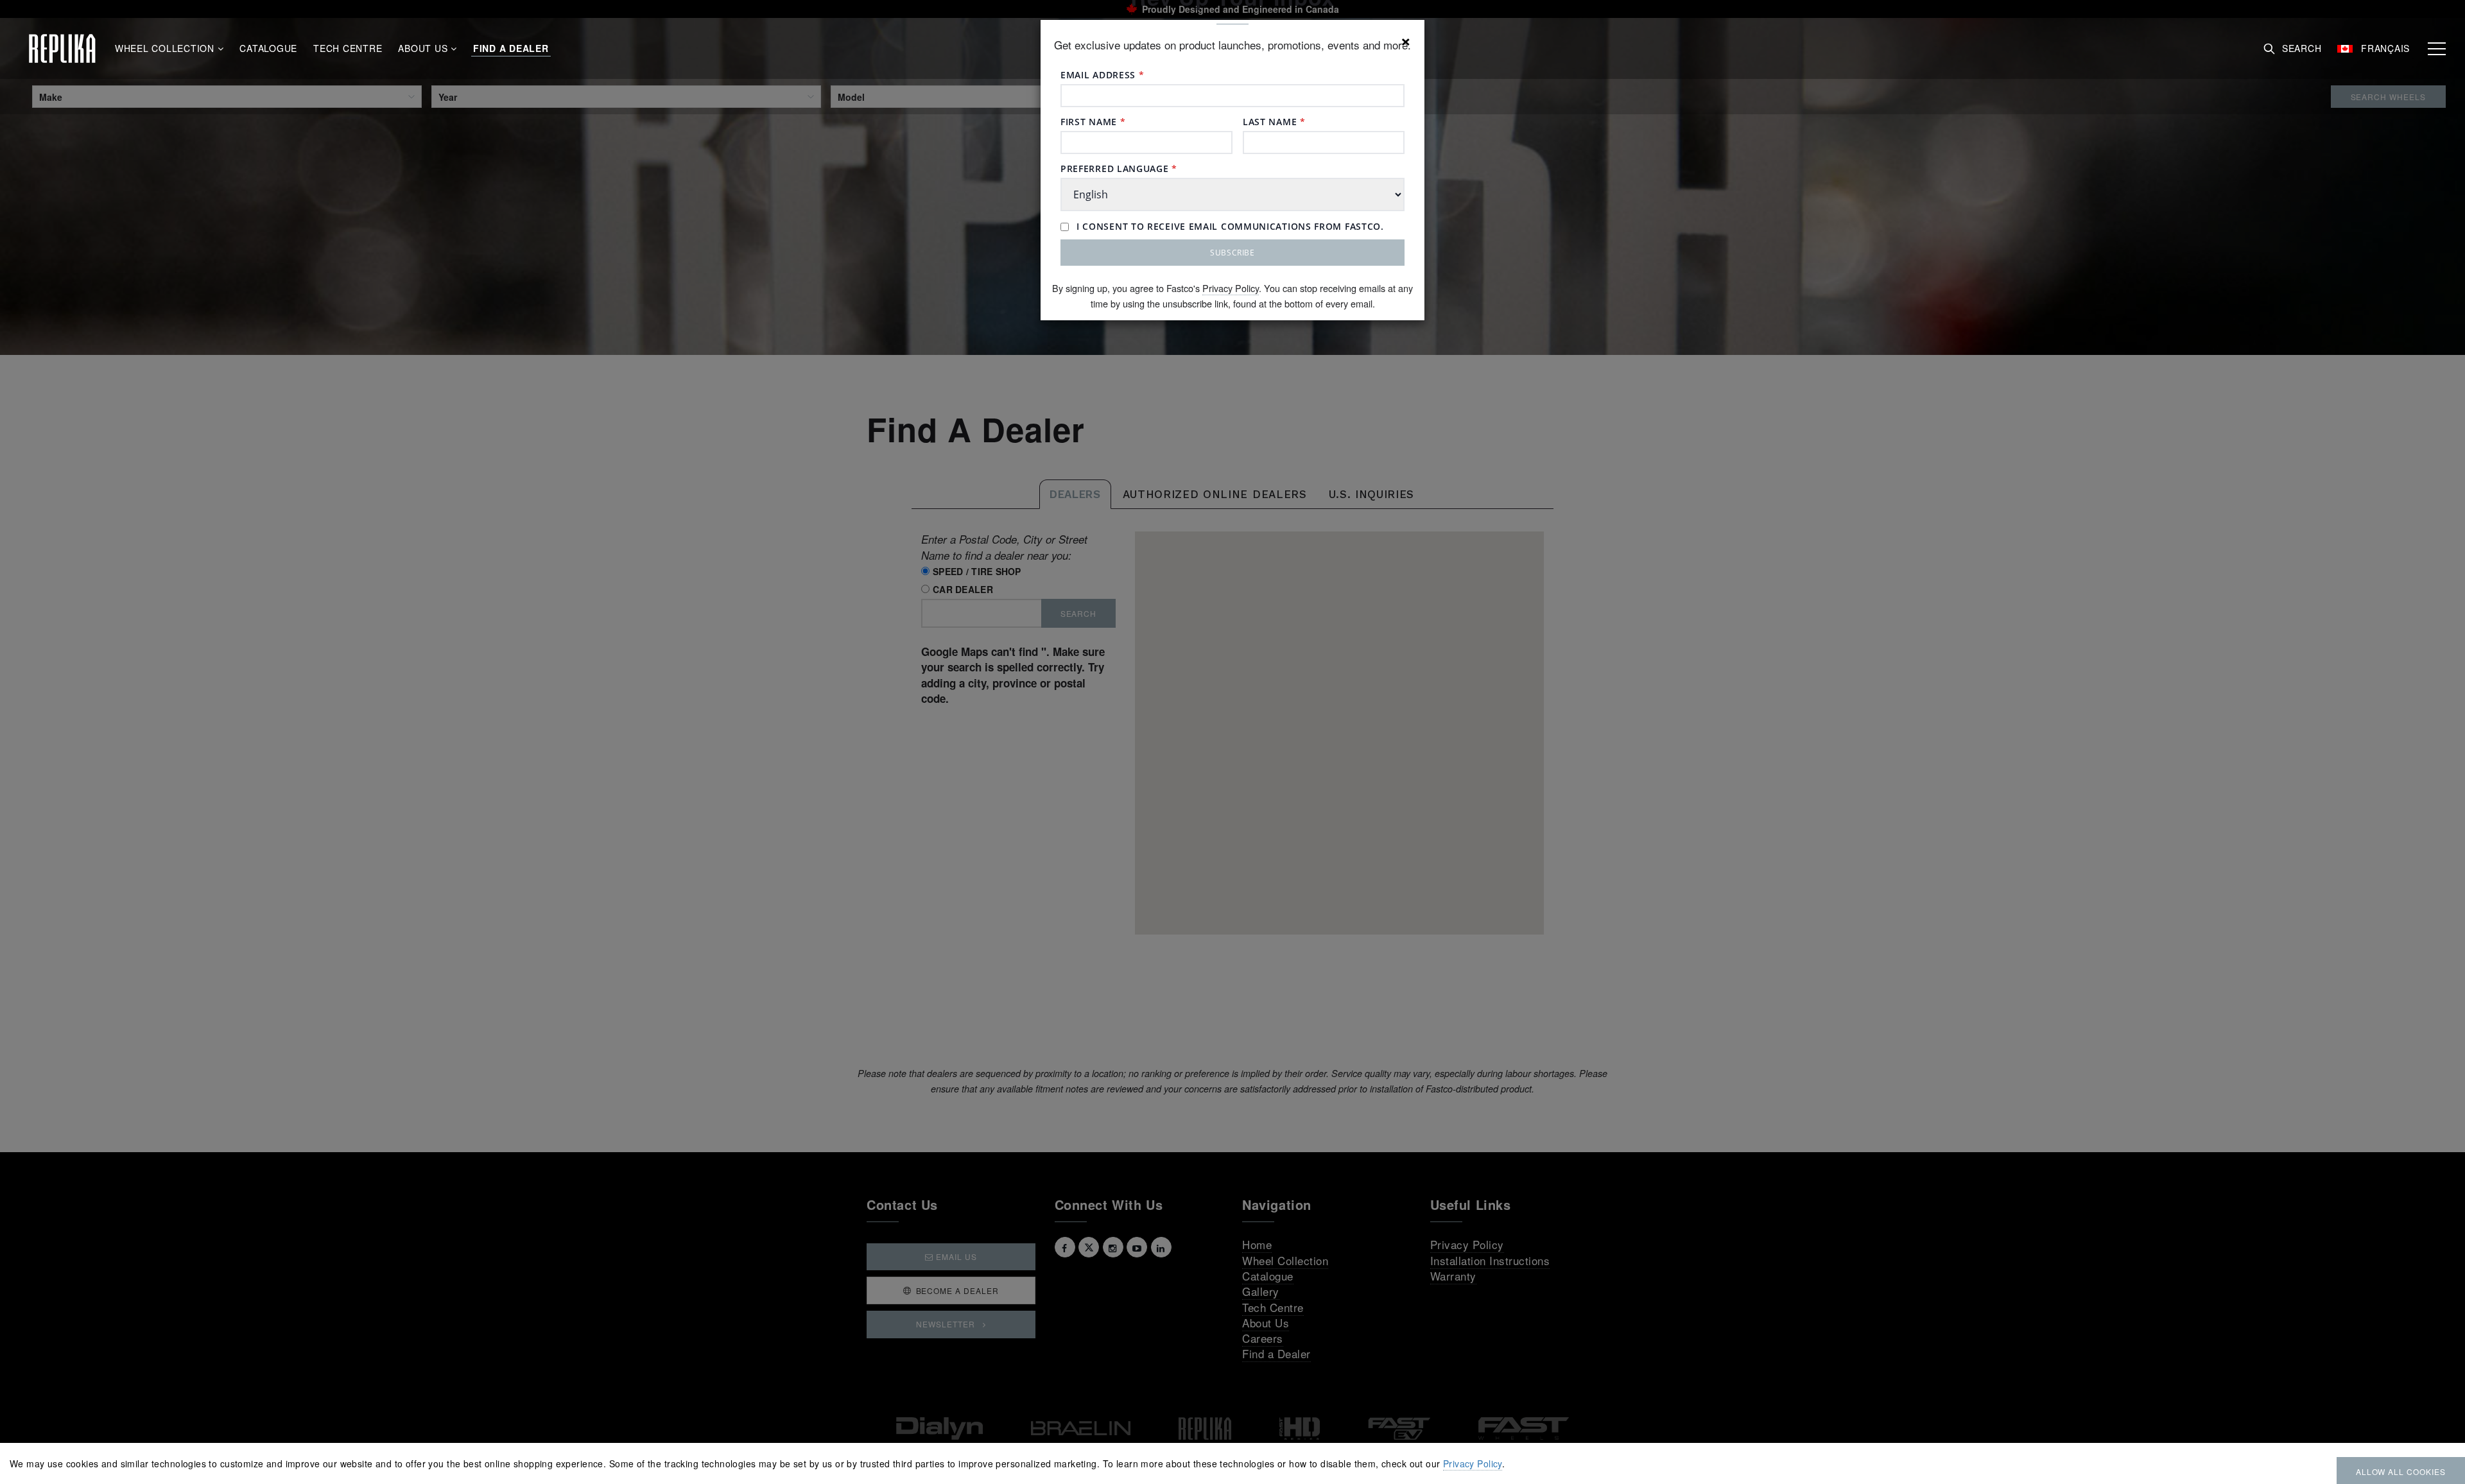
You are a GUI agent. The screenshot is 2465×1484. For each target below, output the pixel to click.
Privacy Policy (1231, 288)
